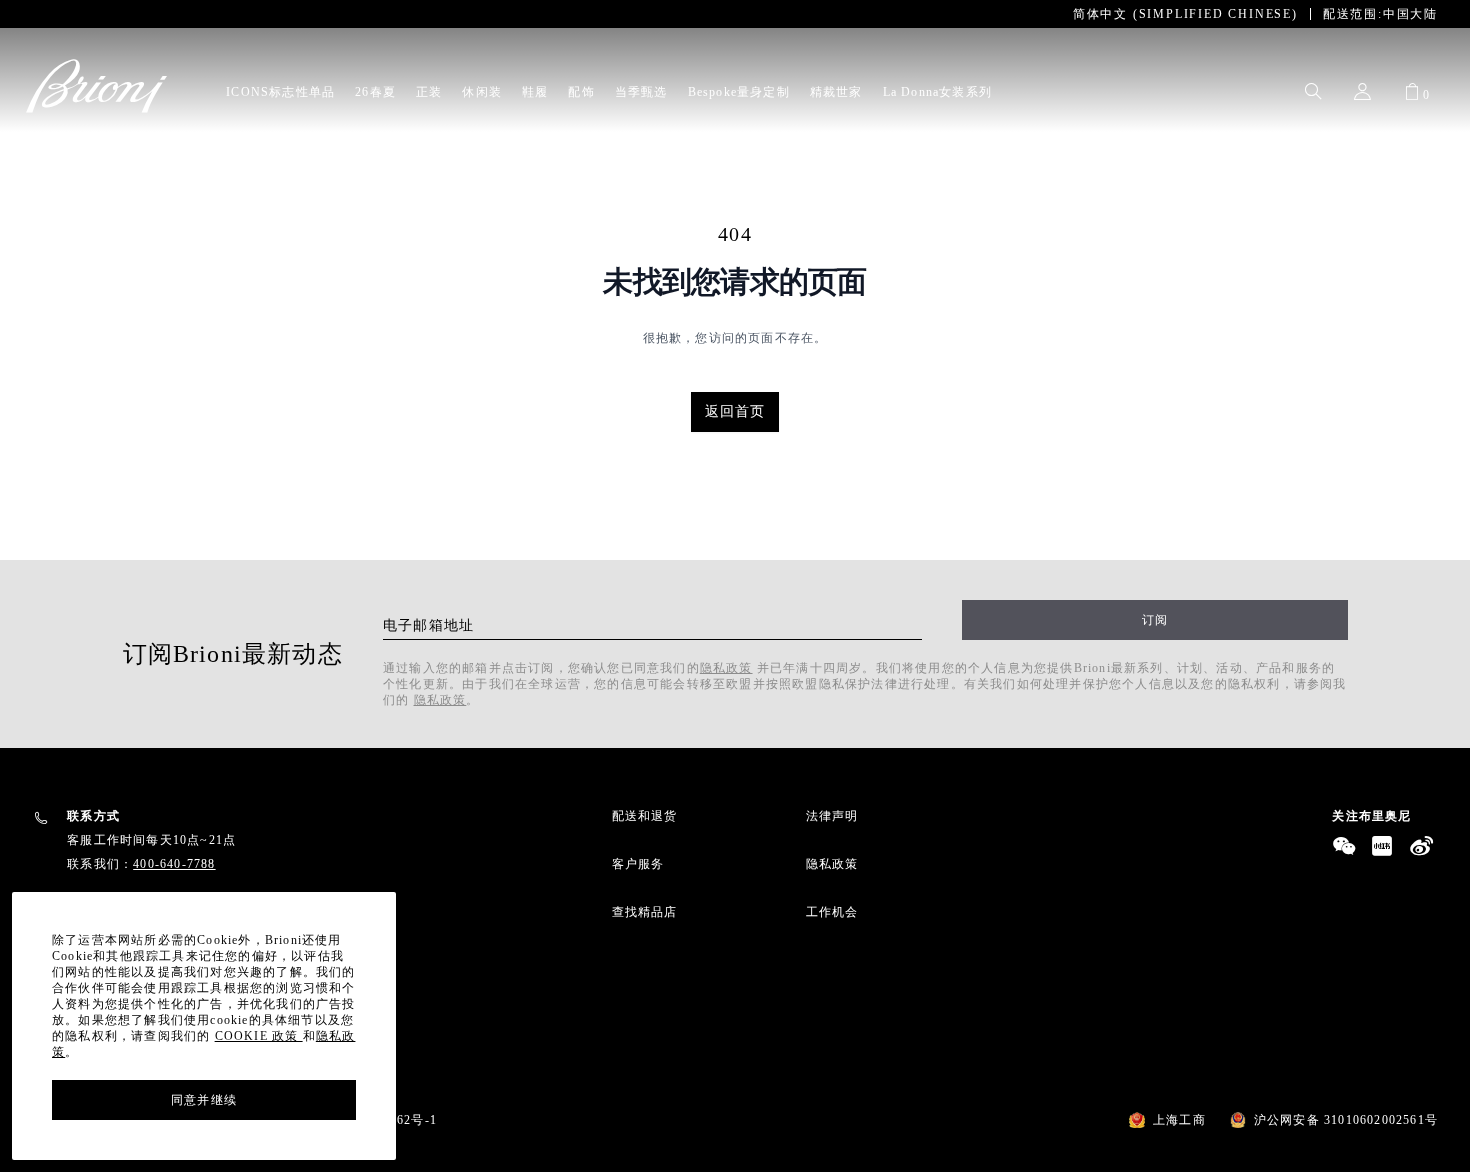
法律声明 (832, 816)
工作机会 (832, 912)
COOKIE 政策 (259, 1036)
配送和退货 (645, 816)
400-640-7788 (174, 864)
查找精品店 (645, 912)
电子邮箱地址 (428, 625)
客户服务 (638, 864)
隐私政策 (726, 668)
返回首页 (735, 411)
